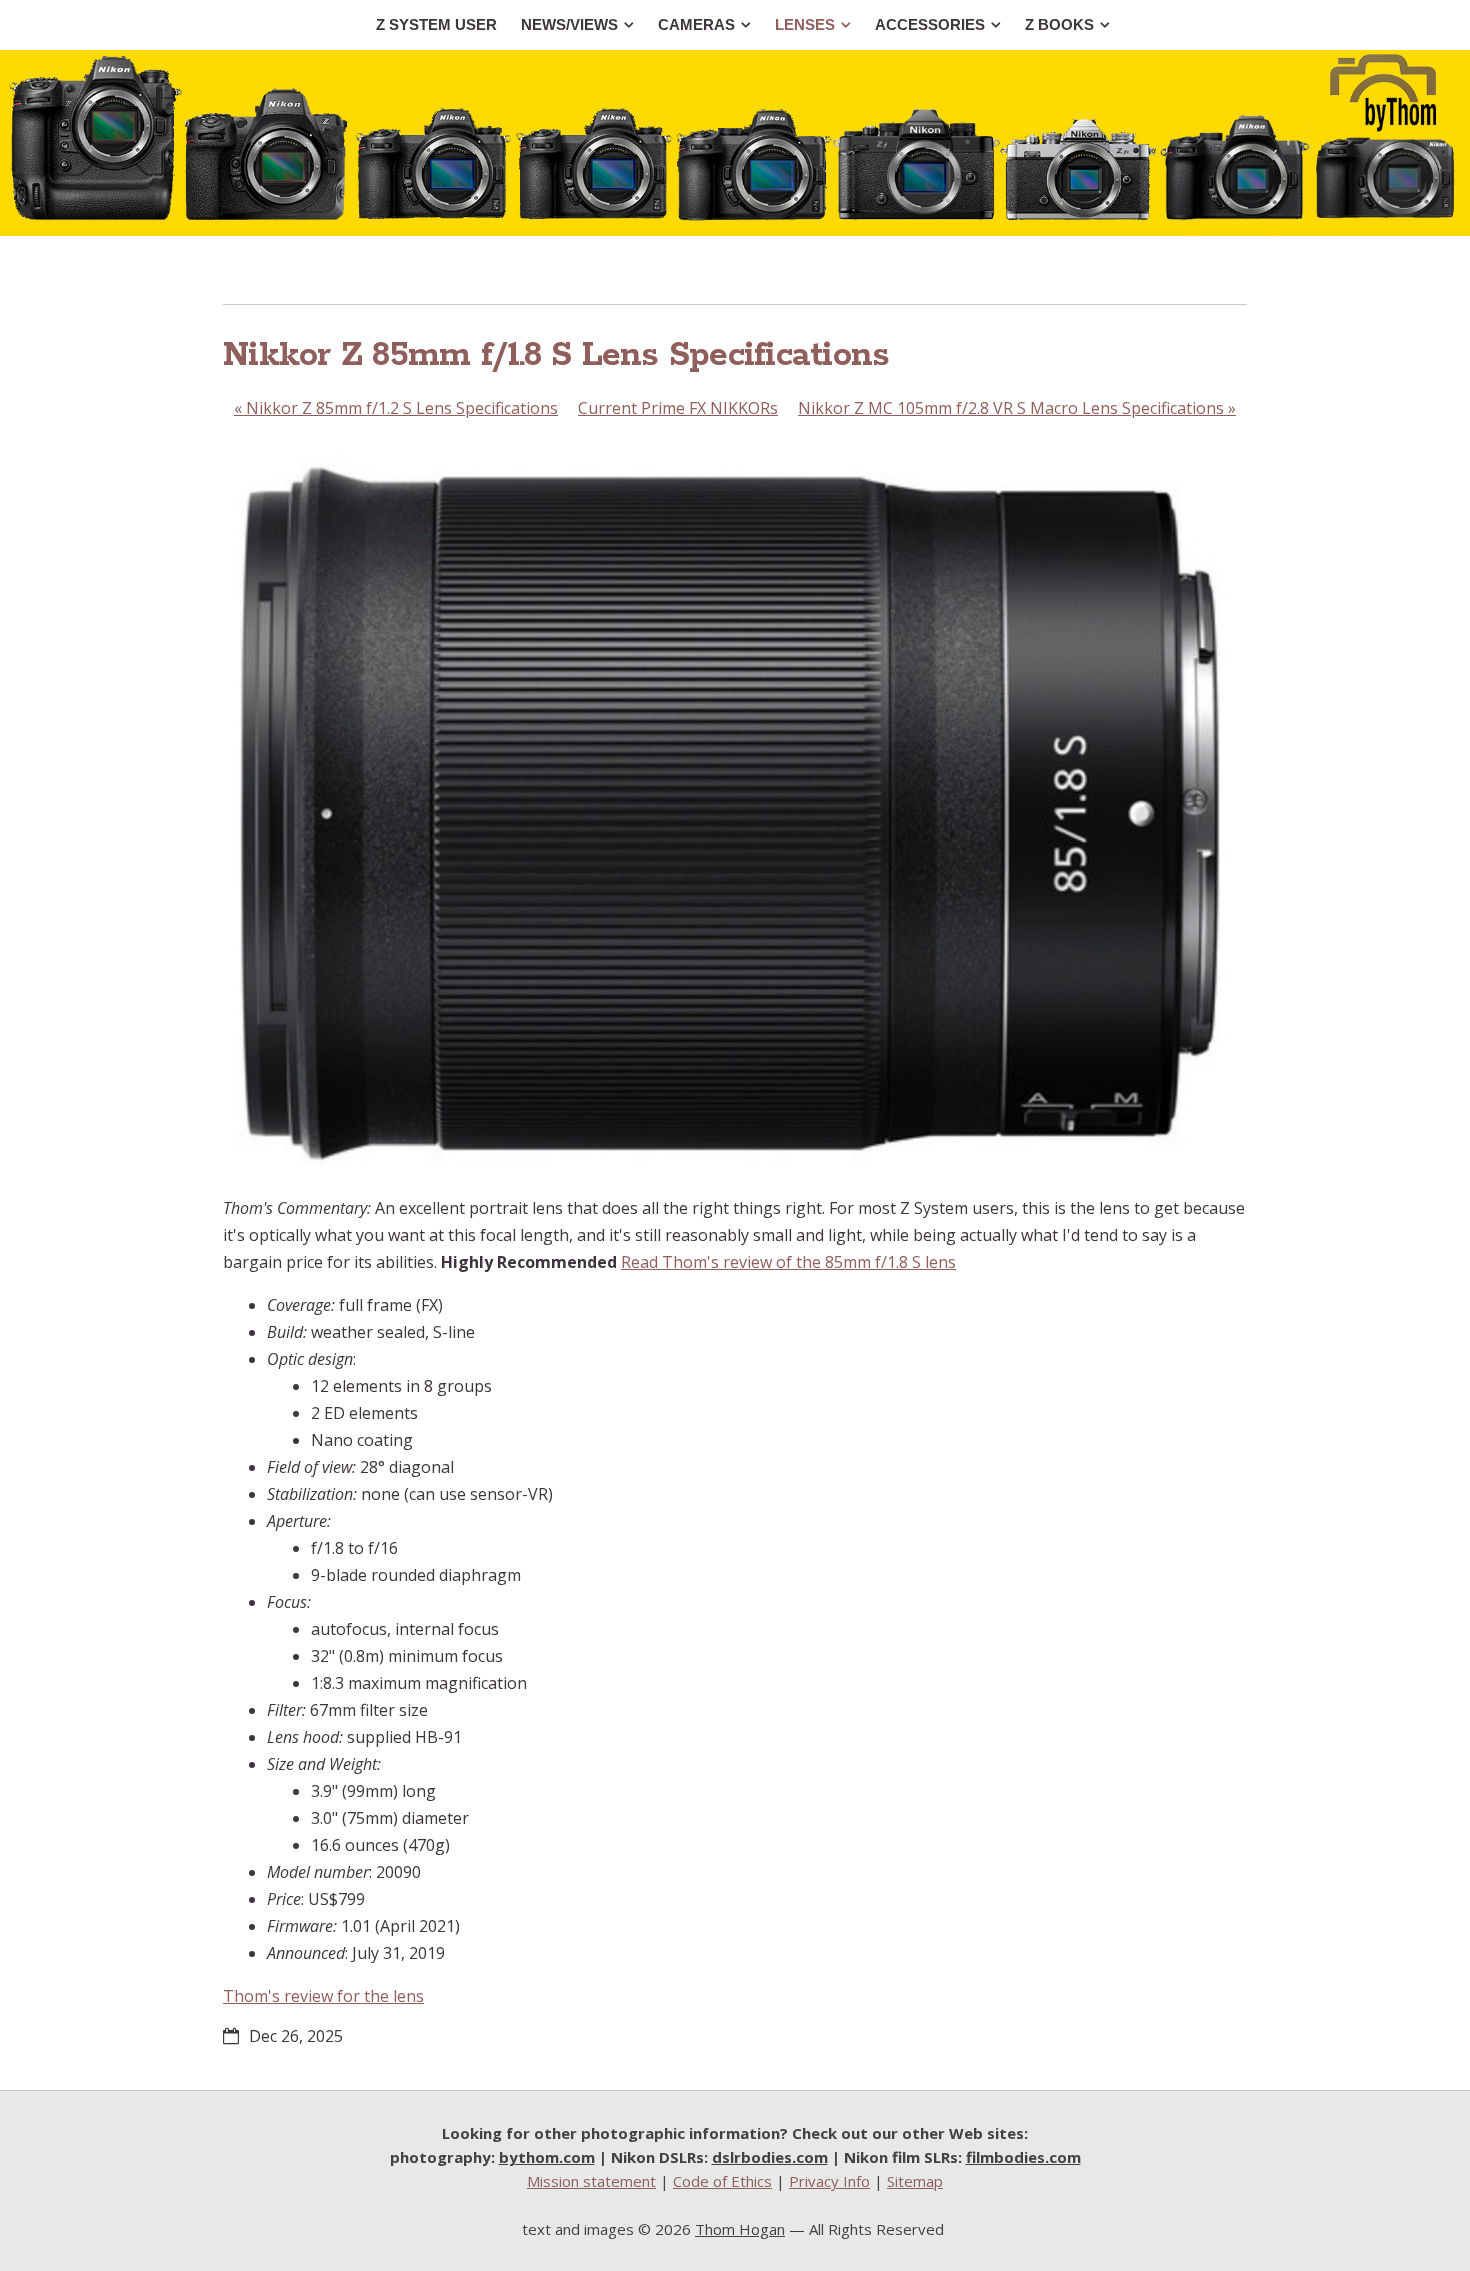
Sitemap (915, 2181)
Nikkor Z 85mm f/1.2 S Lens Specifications (396, 408)
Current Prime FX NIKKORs (678, 408)
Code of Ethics (722, 2181)
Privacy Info (829, 2181)
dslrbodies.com (770, 2157)
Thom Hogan (740, 2229)
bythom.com (547, 2157)
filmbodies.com (1023, 2157)
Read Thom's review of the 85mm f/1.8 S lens (788, 1262)
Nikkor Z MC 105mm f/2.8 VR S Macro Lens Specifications (1017, 408)
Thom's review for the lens (323, 1996)
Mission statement (591, 2181)
